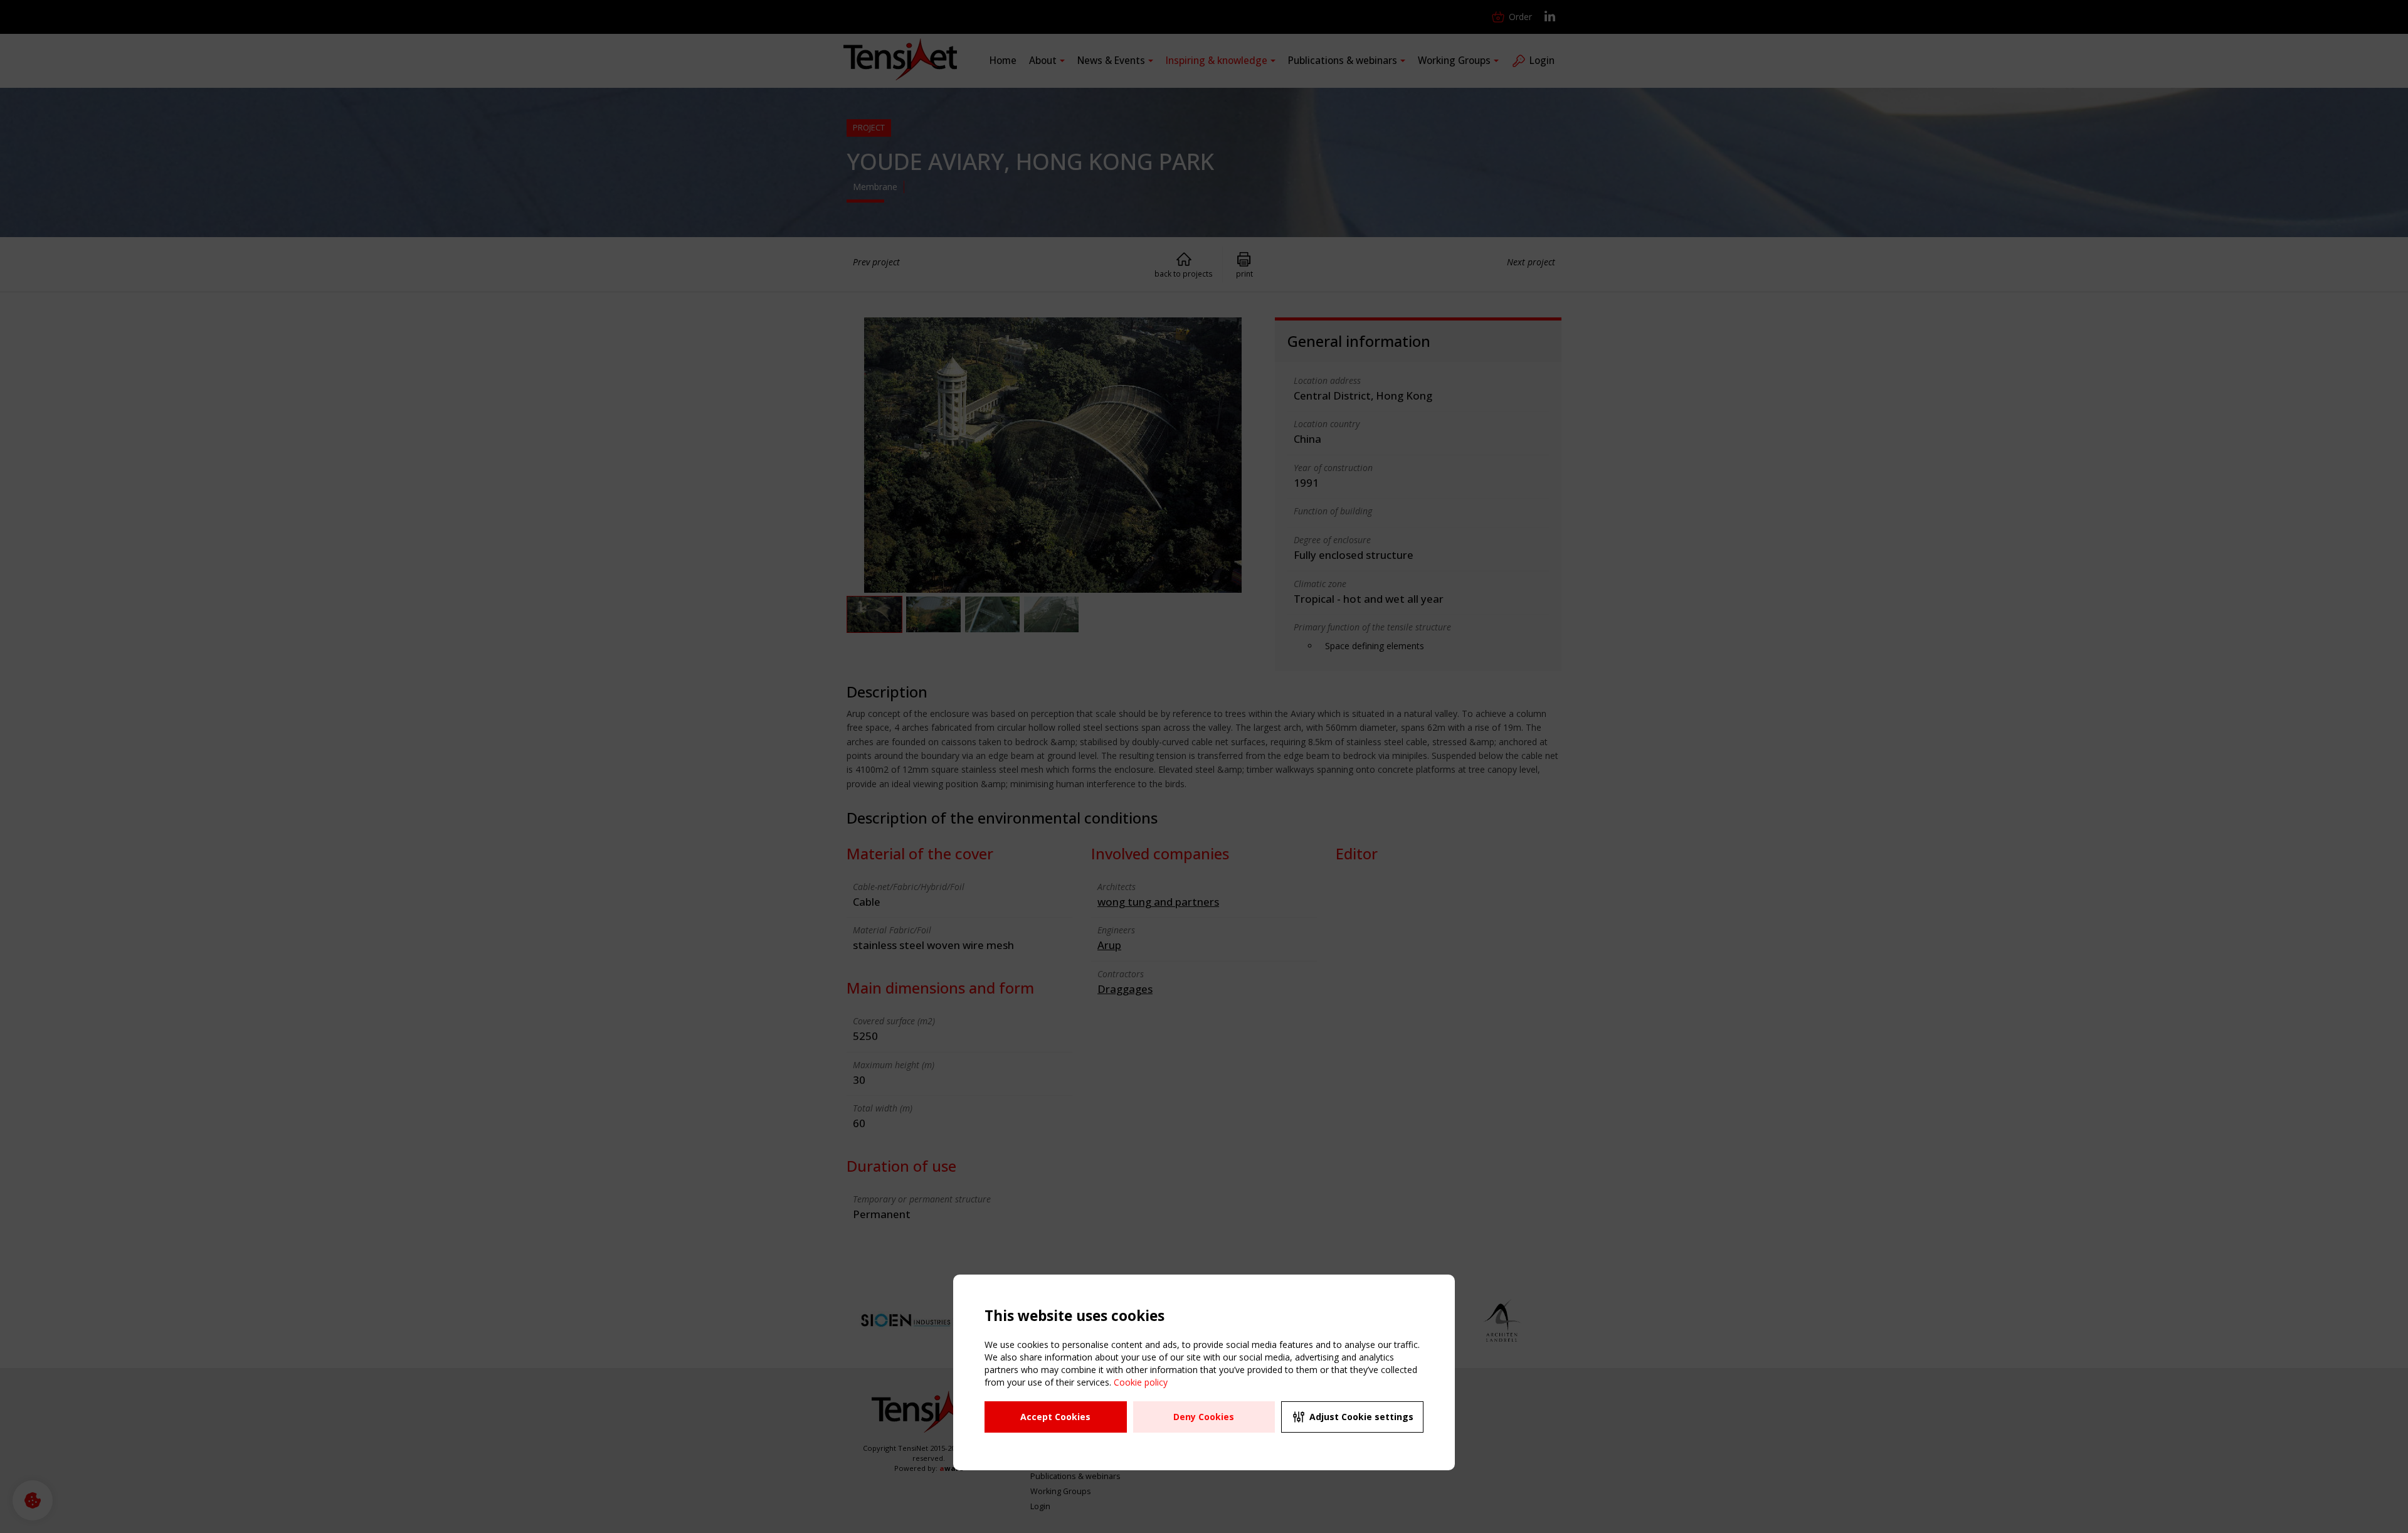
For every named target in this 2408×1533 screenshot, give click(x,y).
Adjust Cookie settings (1361, 1417)
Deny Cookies (1204, 1417)
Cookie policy (1141, 1382)
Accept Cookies (1055, 1417)
